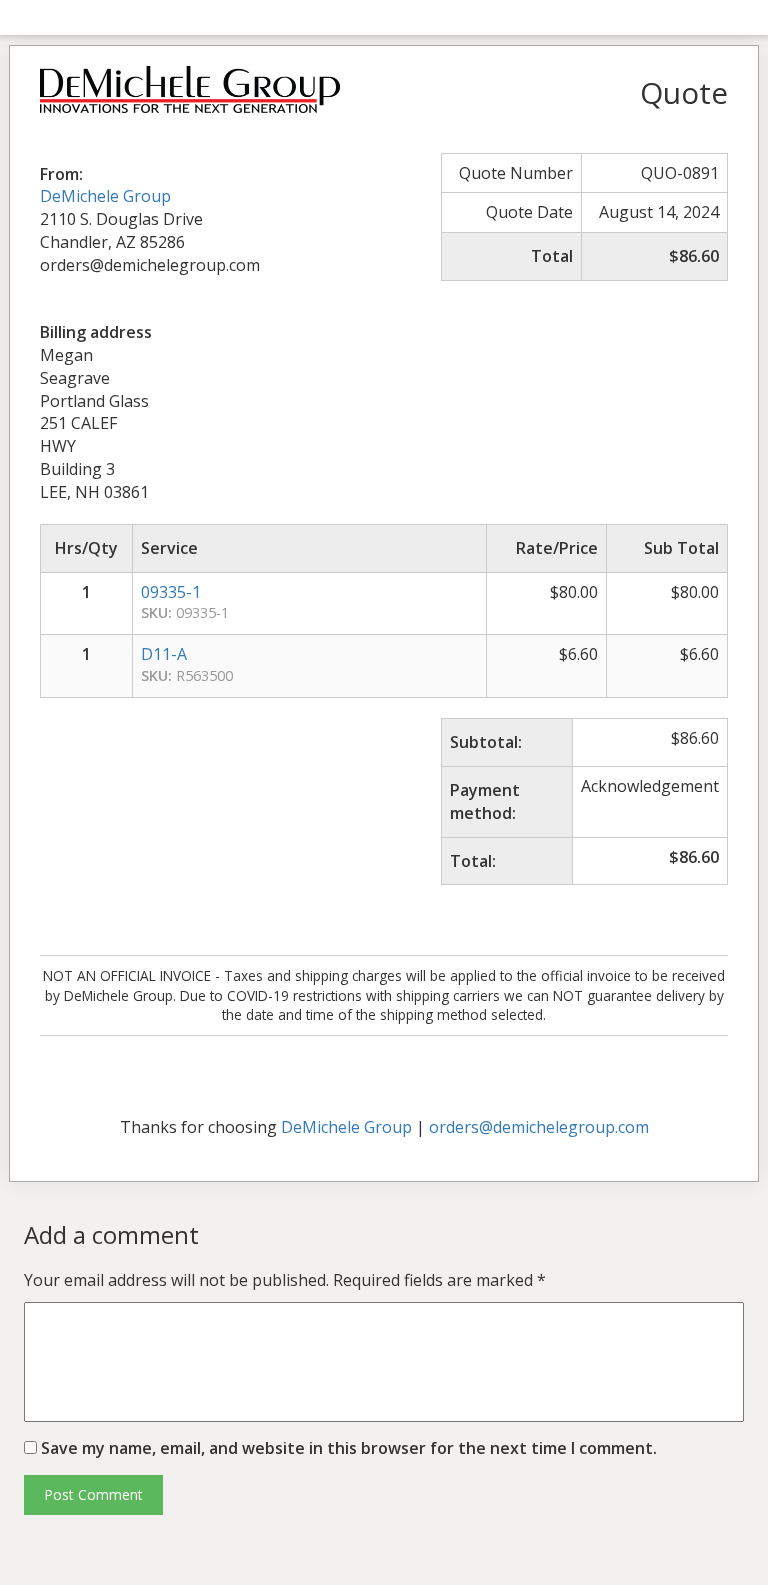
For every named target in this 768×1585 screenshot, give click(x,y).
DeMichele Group (105, 196)
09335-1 (171, 592)
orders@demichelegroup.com (539, 1127)
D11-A (164, 654)
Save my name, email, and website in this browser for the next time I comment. (349, 1448)
